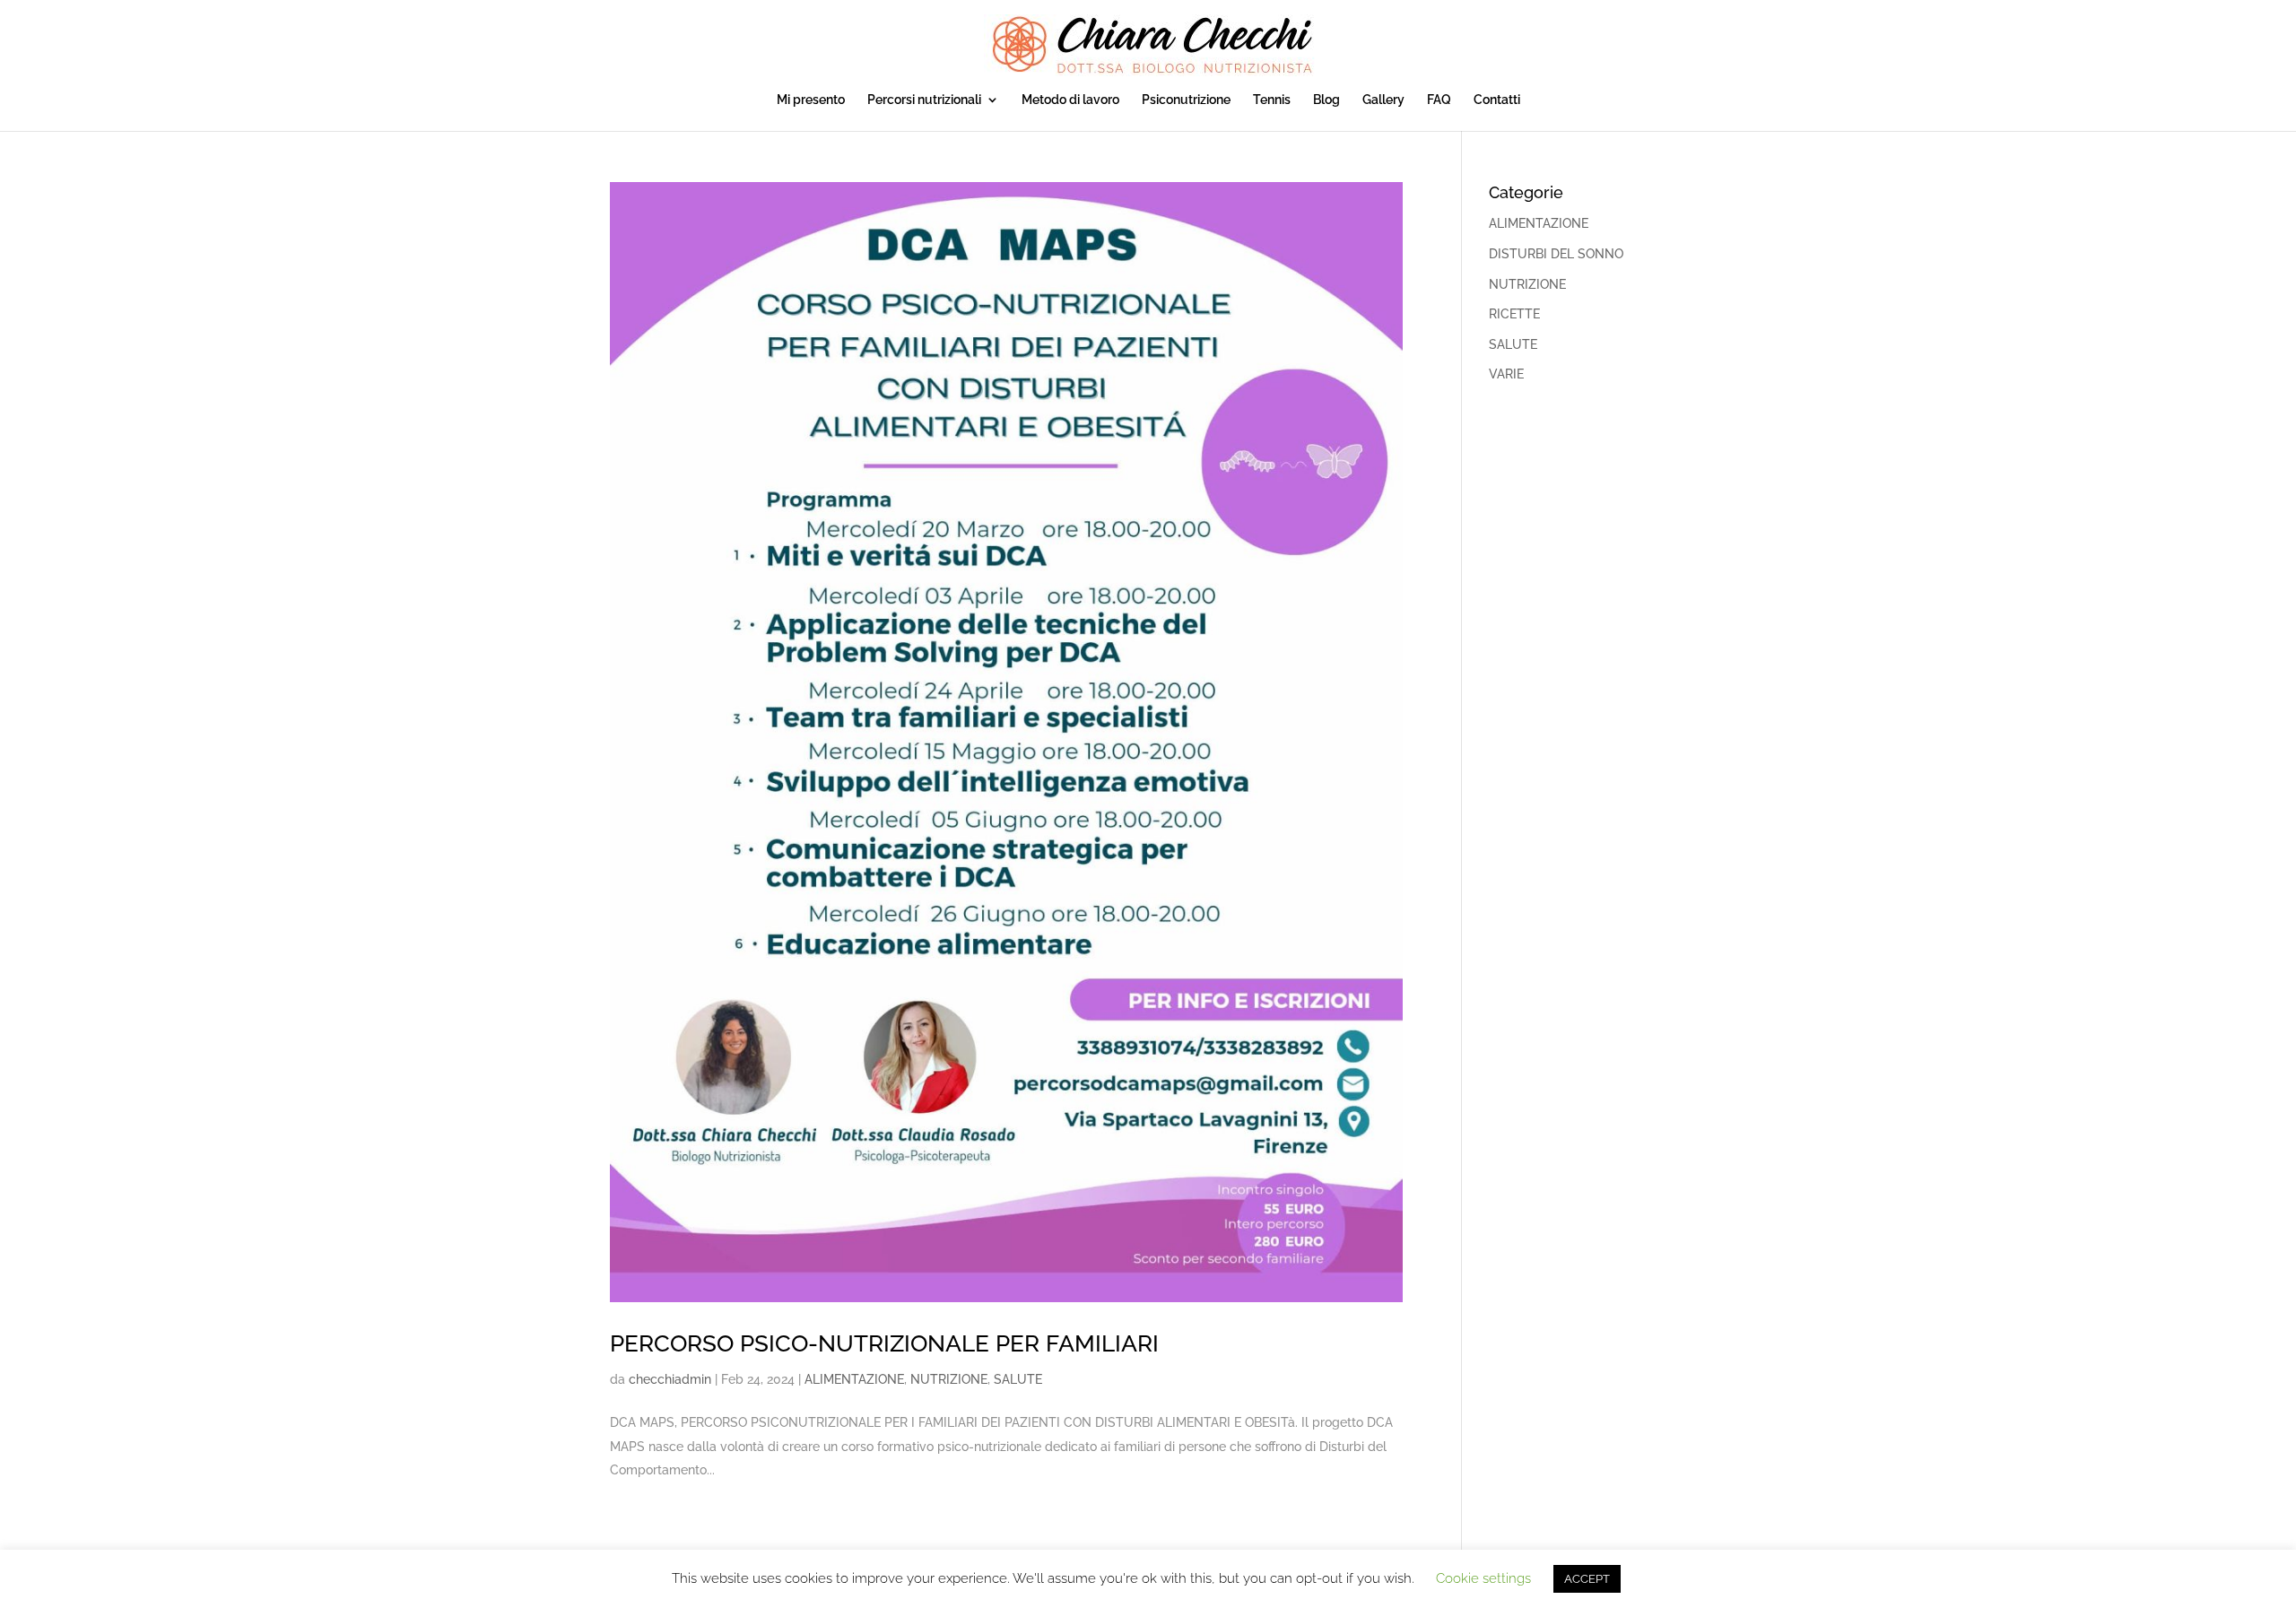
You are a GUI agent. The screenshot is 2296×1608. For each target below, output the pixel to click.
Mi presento (811, 100)
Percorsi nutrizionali (924, 100)
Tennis (1272, 100)
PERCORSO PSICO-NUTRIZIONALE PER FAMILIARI (884, 1343)
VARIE (1506, 374)
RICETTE (1514, 314)
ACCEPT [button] (1587, 1579)
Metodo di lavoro (1070, 100)
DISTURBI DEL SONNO (1556, 254)
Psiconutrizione (1186, 100)
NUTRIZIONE (949, 1379)
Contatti (1497, 100)
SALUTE (1018, 1379)
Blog (1326, 100)
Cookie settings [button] (1483, 1578)
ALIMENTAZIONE (854, 1379)
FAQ (1439, 100)
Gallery (1383, 100)
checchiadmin (670, 1379)
